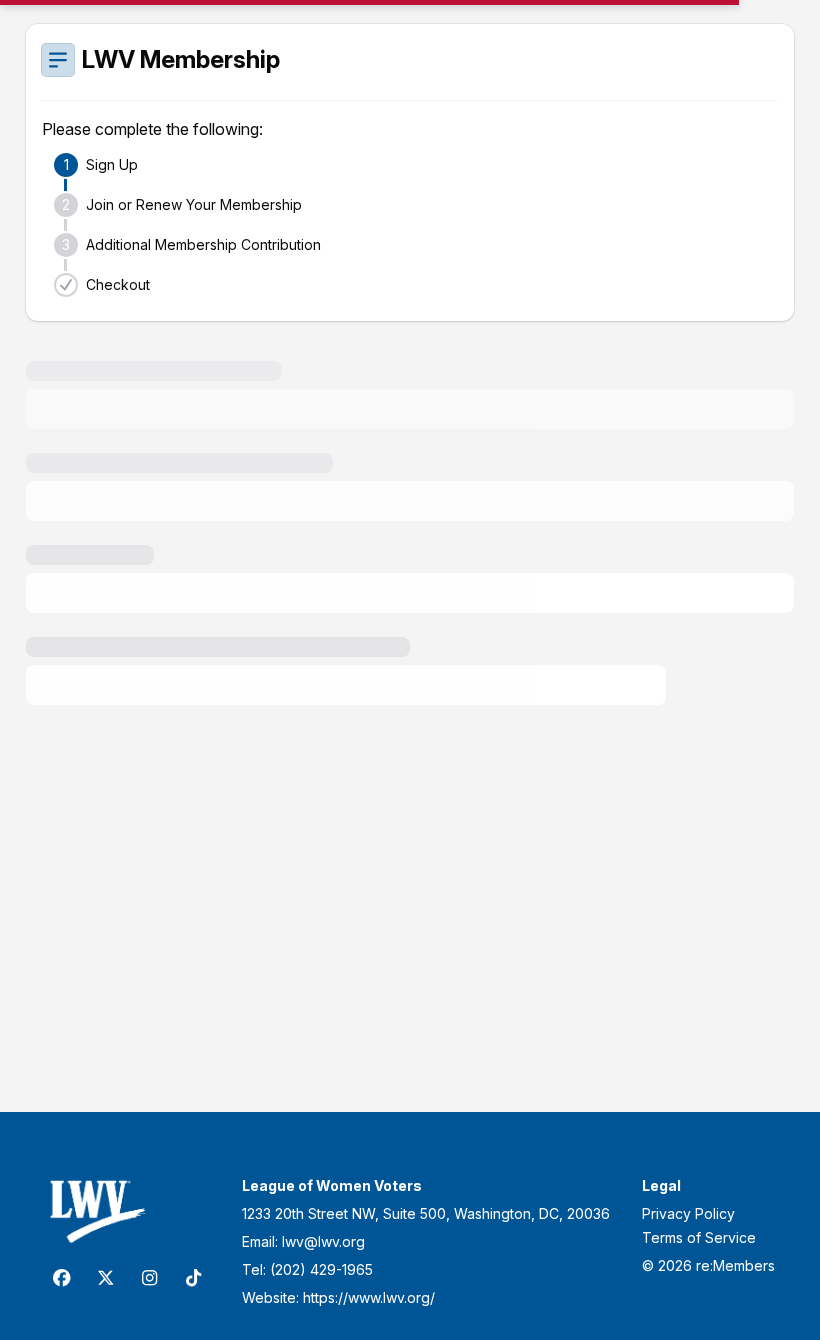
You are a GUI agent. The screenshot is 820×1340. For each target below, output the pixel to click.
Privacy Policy (688, 1213)
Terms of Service (699, 1237)
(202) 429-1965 (321, 1269)
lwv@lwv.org (323, 1241)
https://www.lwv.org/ (369, 1297)
